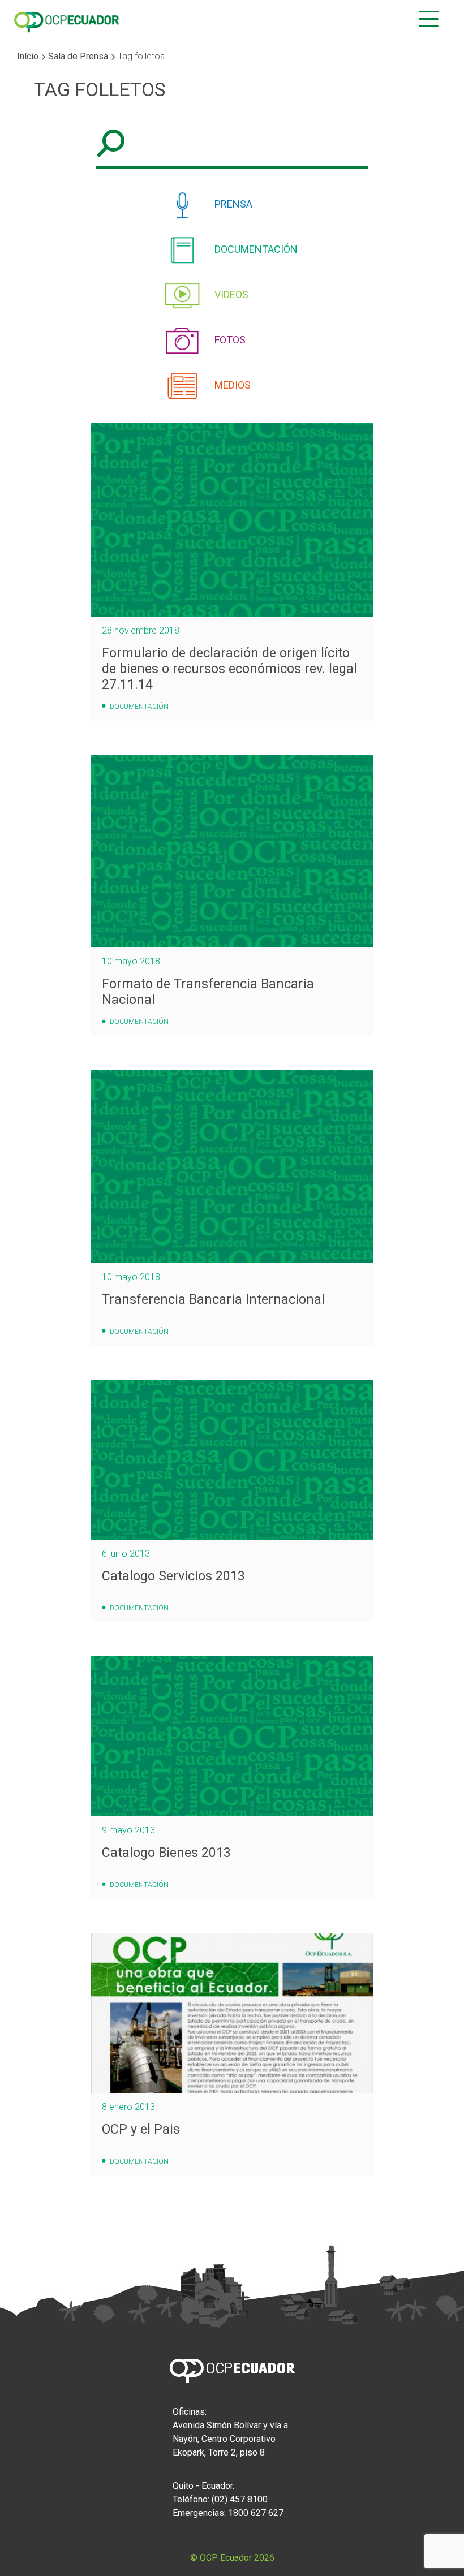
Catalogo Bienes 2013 (166, 1853)
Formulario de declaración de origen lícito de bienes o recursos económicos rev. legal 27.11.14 (229, 669)
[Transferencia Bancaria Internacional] (232, 1166)
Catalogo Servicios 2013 (173, 1576)
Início (28, 56)
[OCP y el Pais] (232, 2013)
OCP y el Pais (141, 2129)
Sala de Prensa (78, 56)
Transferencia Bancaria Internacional (213, 1299)
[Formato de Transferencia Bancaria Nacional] (232, 851)
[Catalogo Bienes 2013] (232, 1736)
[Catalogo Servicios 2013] (232, 1460)
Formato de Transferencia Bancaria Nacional (208, 992)
